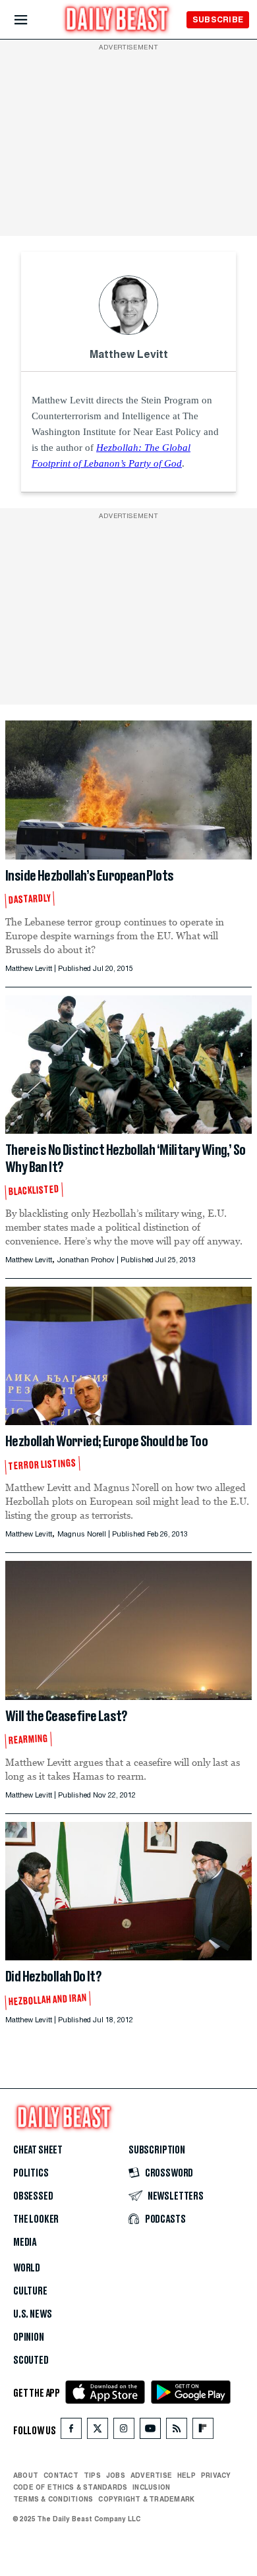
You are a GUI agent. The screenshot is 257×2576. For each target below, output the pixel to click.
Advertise (151, 2475)
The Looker (36, 2219)
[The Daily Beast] (117, 21)
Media (25, 2242)
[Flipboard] (203, 2431)
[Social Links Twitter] (98, 2431)
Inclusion (151, 2487)
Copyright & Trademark (146, 2499)
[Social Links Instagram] (124, 2431)
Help (186, 2475)
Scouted (31, 2360)
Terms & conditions (53, 2499)
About (26, 2475)
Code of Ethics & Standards (70, 2487)
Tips (92, 2475)
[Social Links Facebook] (71, 2431)
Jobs (116, 2475)
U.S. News (32, 2314)
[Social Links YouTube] (150, 2431)
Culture (30, 2291)
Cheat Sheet (38, 2150)
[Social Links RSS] (177, 2431)
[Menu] (32, 20)
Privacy (216, 2475)
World (27, 2268)
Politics (31, 2173)
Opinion (29, 2337)
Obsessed (33, 2196)
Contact (61, 2475)
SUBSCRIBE (218, 19)
